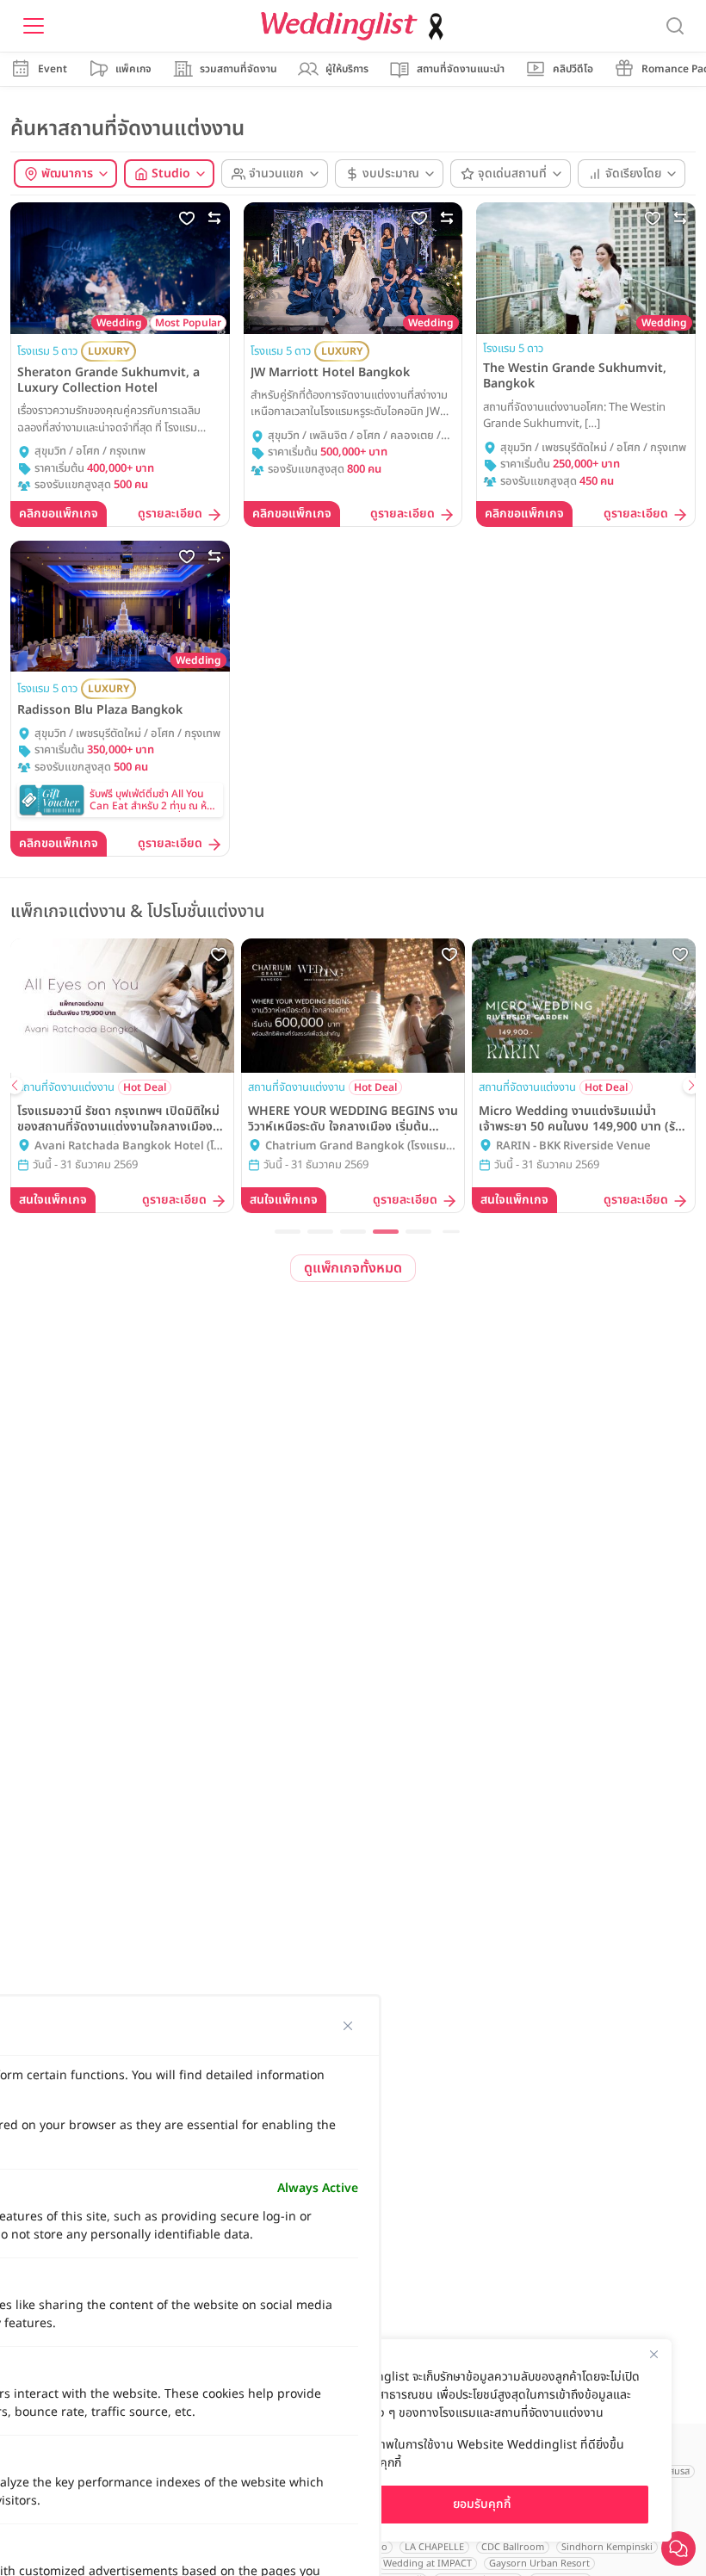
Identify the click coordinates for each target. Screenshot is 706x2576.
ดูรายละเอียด (170, 514)
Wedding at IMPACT (427, 2564)
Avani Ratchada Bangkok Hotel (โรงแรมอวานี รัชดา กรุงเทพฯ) (130, 1147)
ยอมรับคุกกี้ (482, 2504)
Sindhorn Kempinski (607, 2547)
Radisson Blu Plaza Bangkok (100, 710)
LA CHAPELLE (434, 2547)
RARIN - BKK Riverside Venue (573, 1146)
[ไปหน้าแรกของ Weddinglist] (356, 26)
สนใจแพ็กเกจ (53, 1200)
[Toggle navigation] (34, 26)
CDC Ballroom (513, 2547)
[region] (482, 2440)
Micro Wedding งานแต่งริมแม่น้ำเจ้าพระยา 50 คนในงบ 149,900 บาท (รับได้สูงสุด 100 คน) (581, 1119)
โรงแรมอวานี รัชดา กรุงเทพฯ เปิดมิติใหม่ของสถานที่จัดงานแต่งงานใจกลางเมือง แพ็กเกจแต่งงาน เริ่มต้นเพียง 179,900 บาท (118, 1119)
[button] (288, 1232)
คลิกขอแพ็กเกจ (59, 514)
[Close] (653, 2354)
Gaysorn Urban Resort (539, 2564)
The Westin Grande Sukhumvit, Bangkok (575, 376)
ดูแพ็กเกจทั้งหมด (353, 1268)
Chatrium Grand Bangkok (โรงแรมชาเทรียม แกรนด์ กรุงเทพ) (362, 1147)
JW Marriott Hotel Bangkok (330, 373)
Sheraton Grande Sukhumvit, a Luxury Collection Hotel (108, 381)
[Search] (675, 26)
